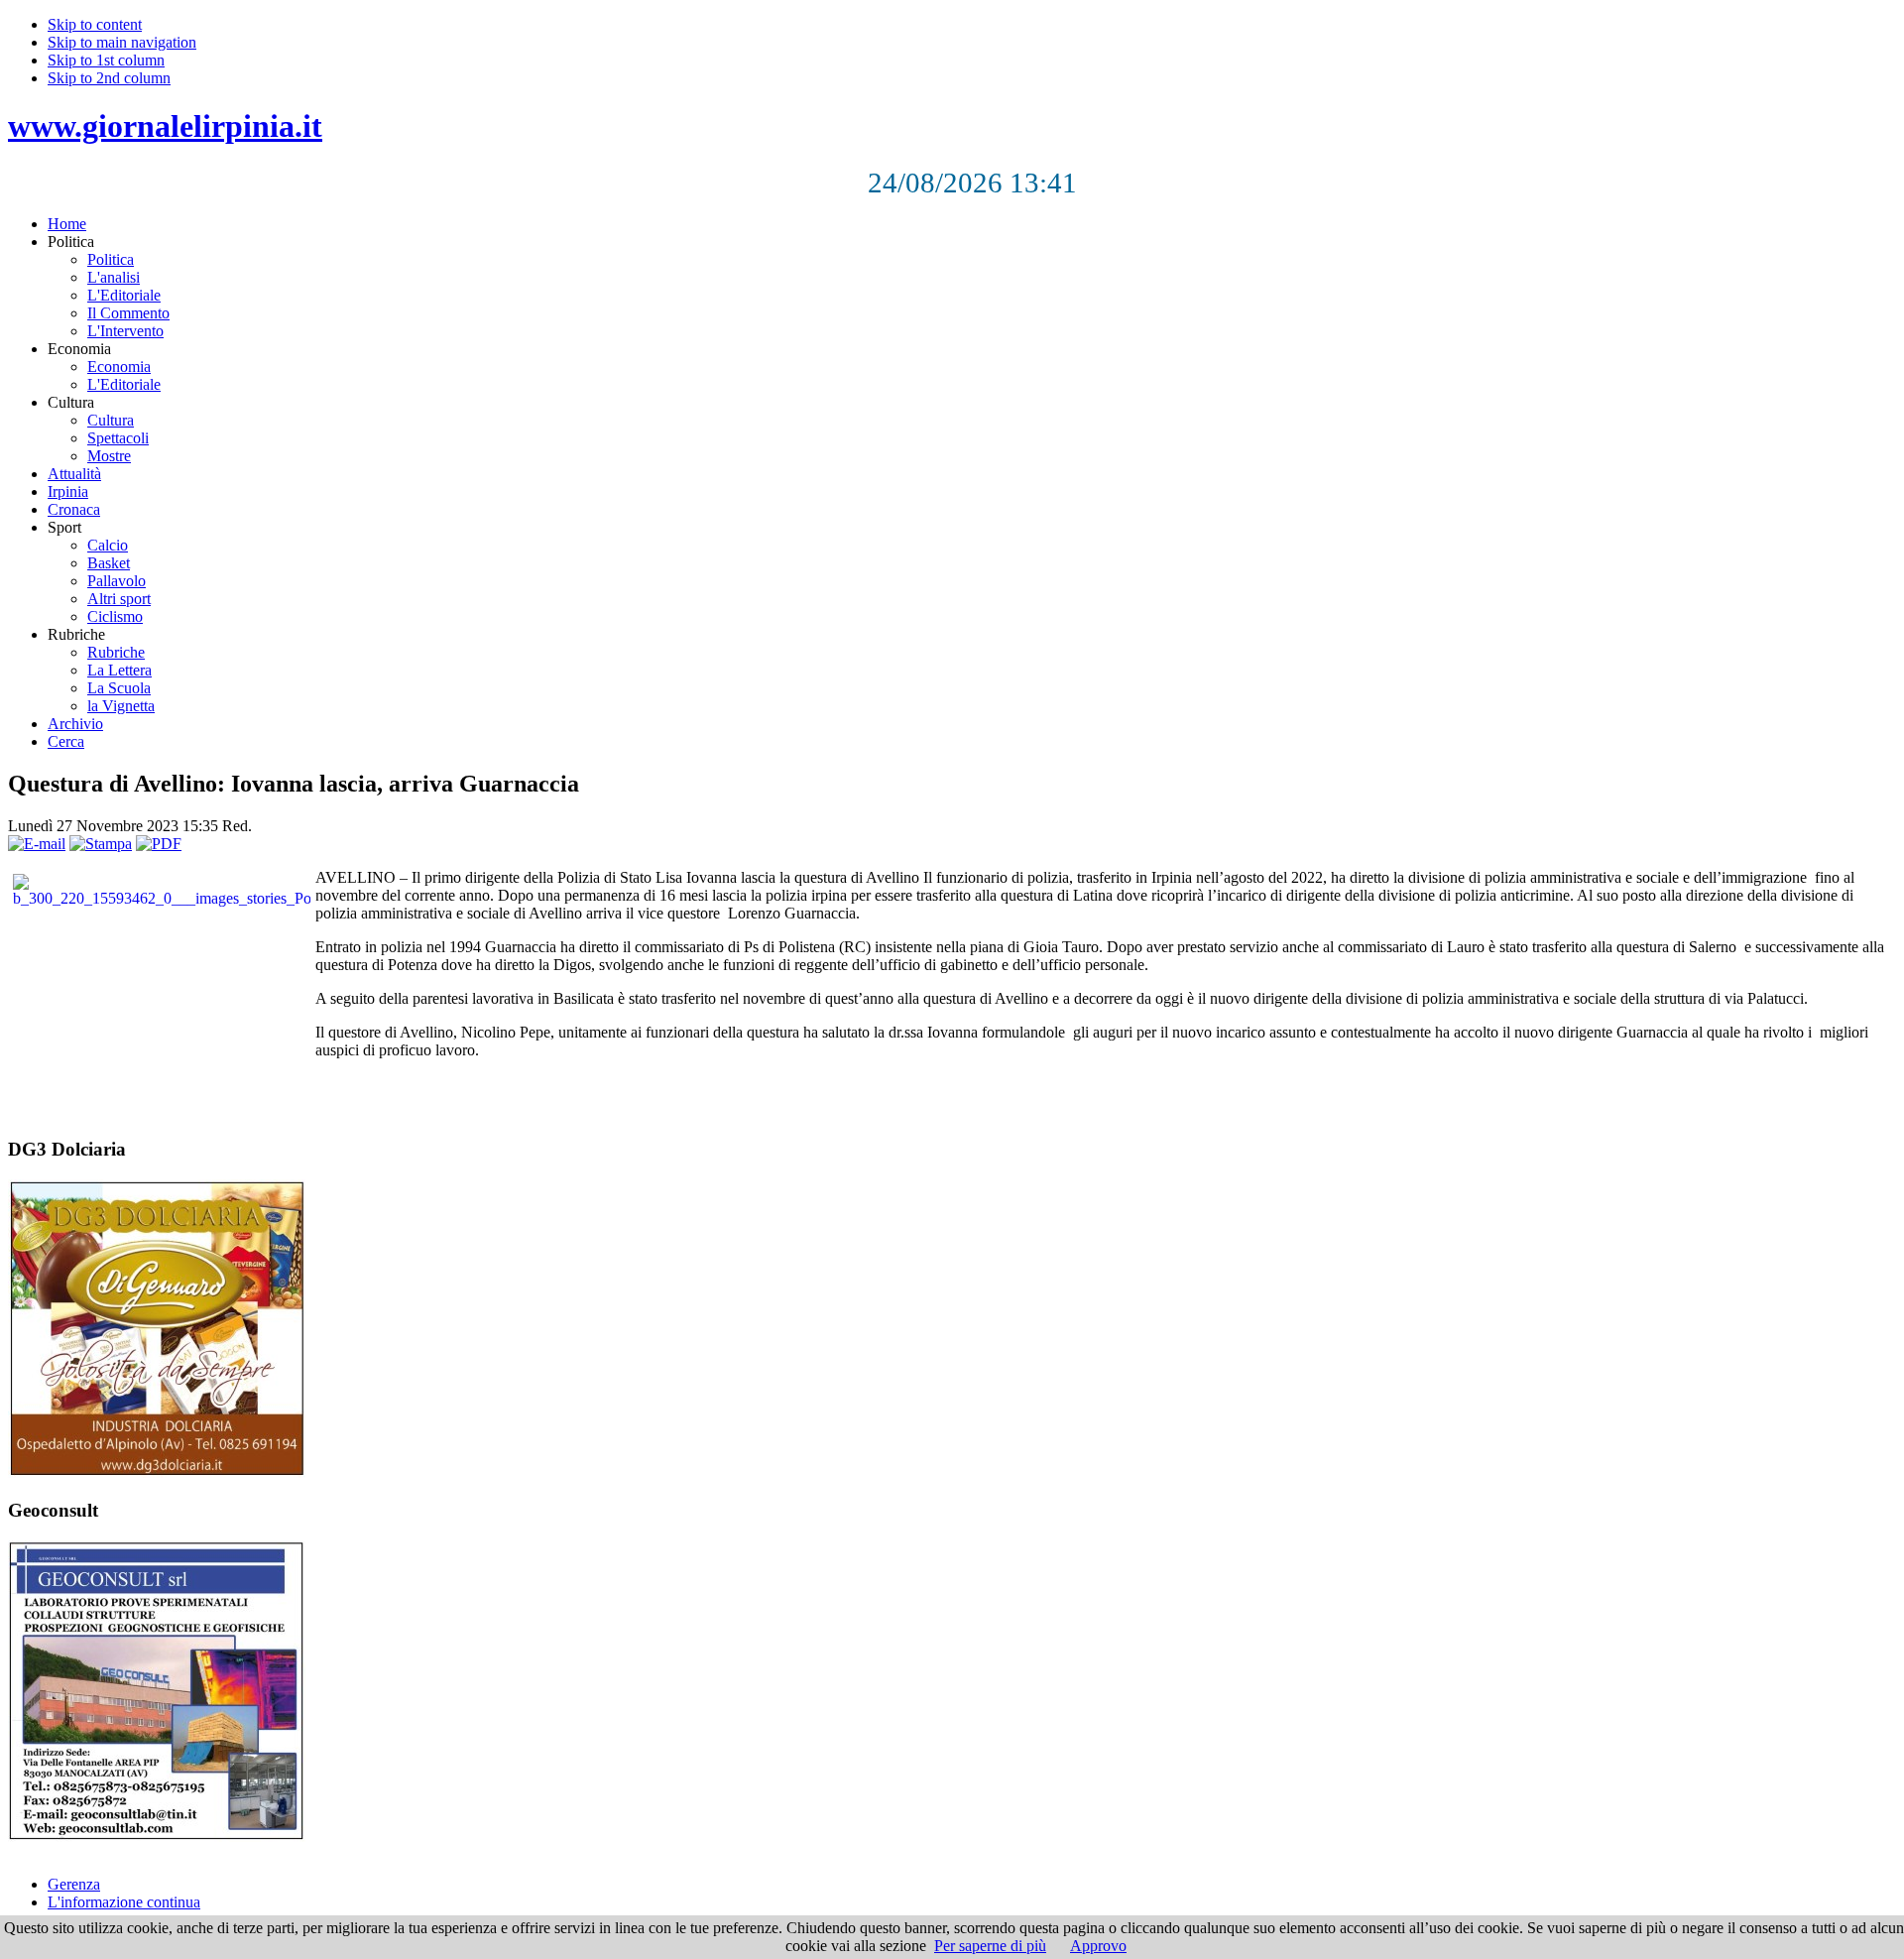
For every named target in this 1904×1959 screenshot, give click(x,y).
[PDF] (159, 844)
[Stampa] (101, 844)
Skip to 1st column (106, 60)
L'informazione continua (124, 1902)
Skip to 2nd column (109, 78)
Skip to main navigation (122, 42)
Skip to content (95, 24)
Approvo (1098, 1946)
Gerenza (74, 1884)
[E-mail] (37, 844)
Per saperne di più (990, 1946)
